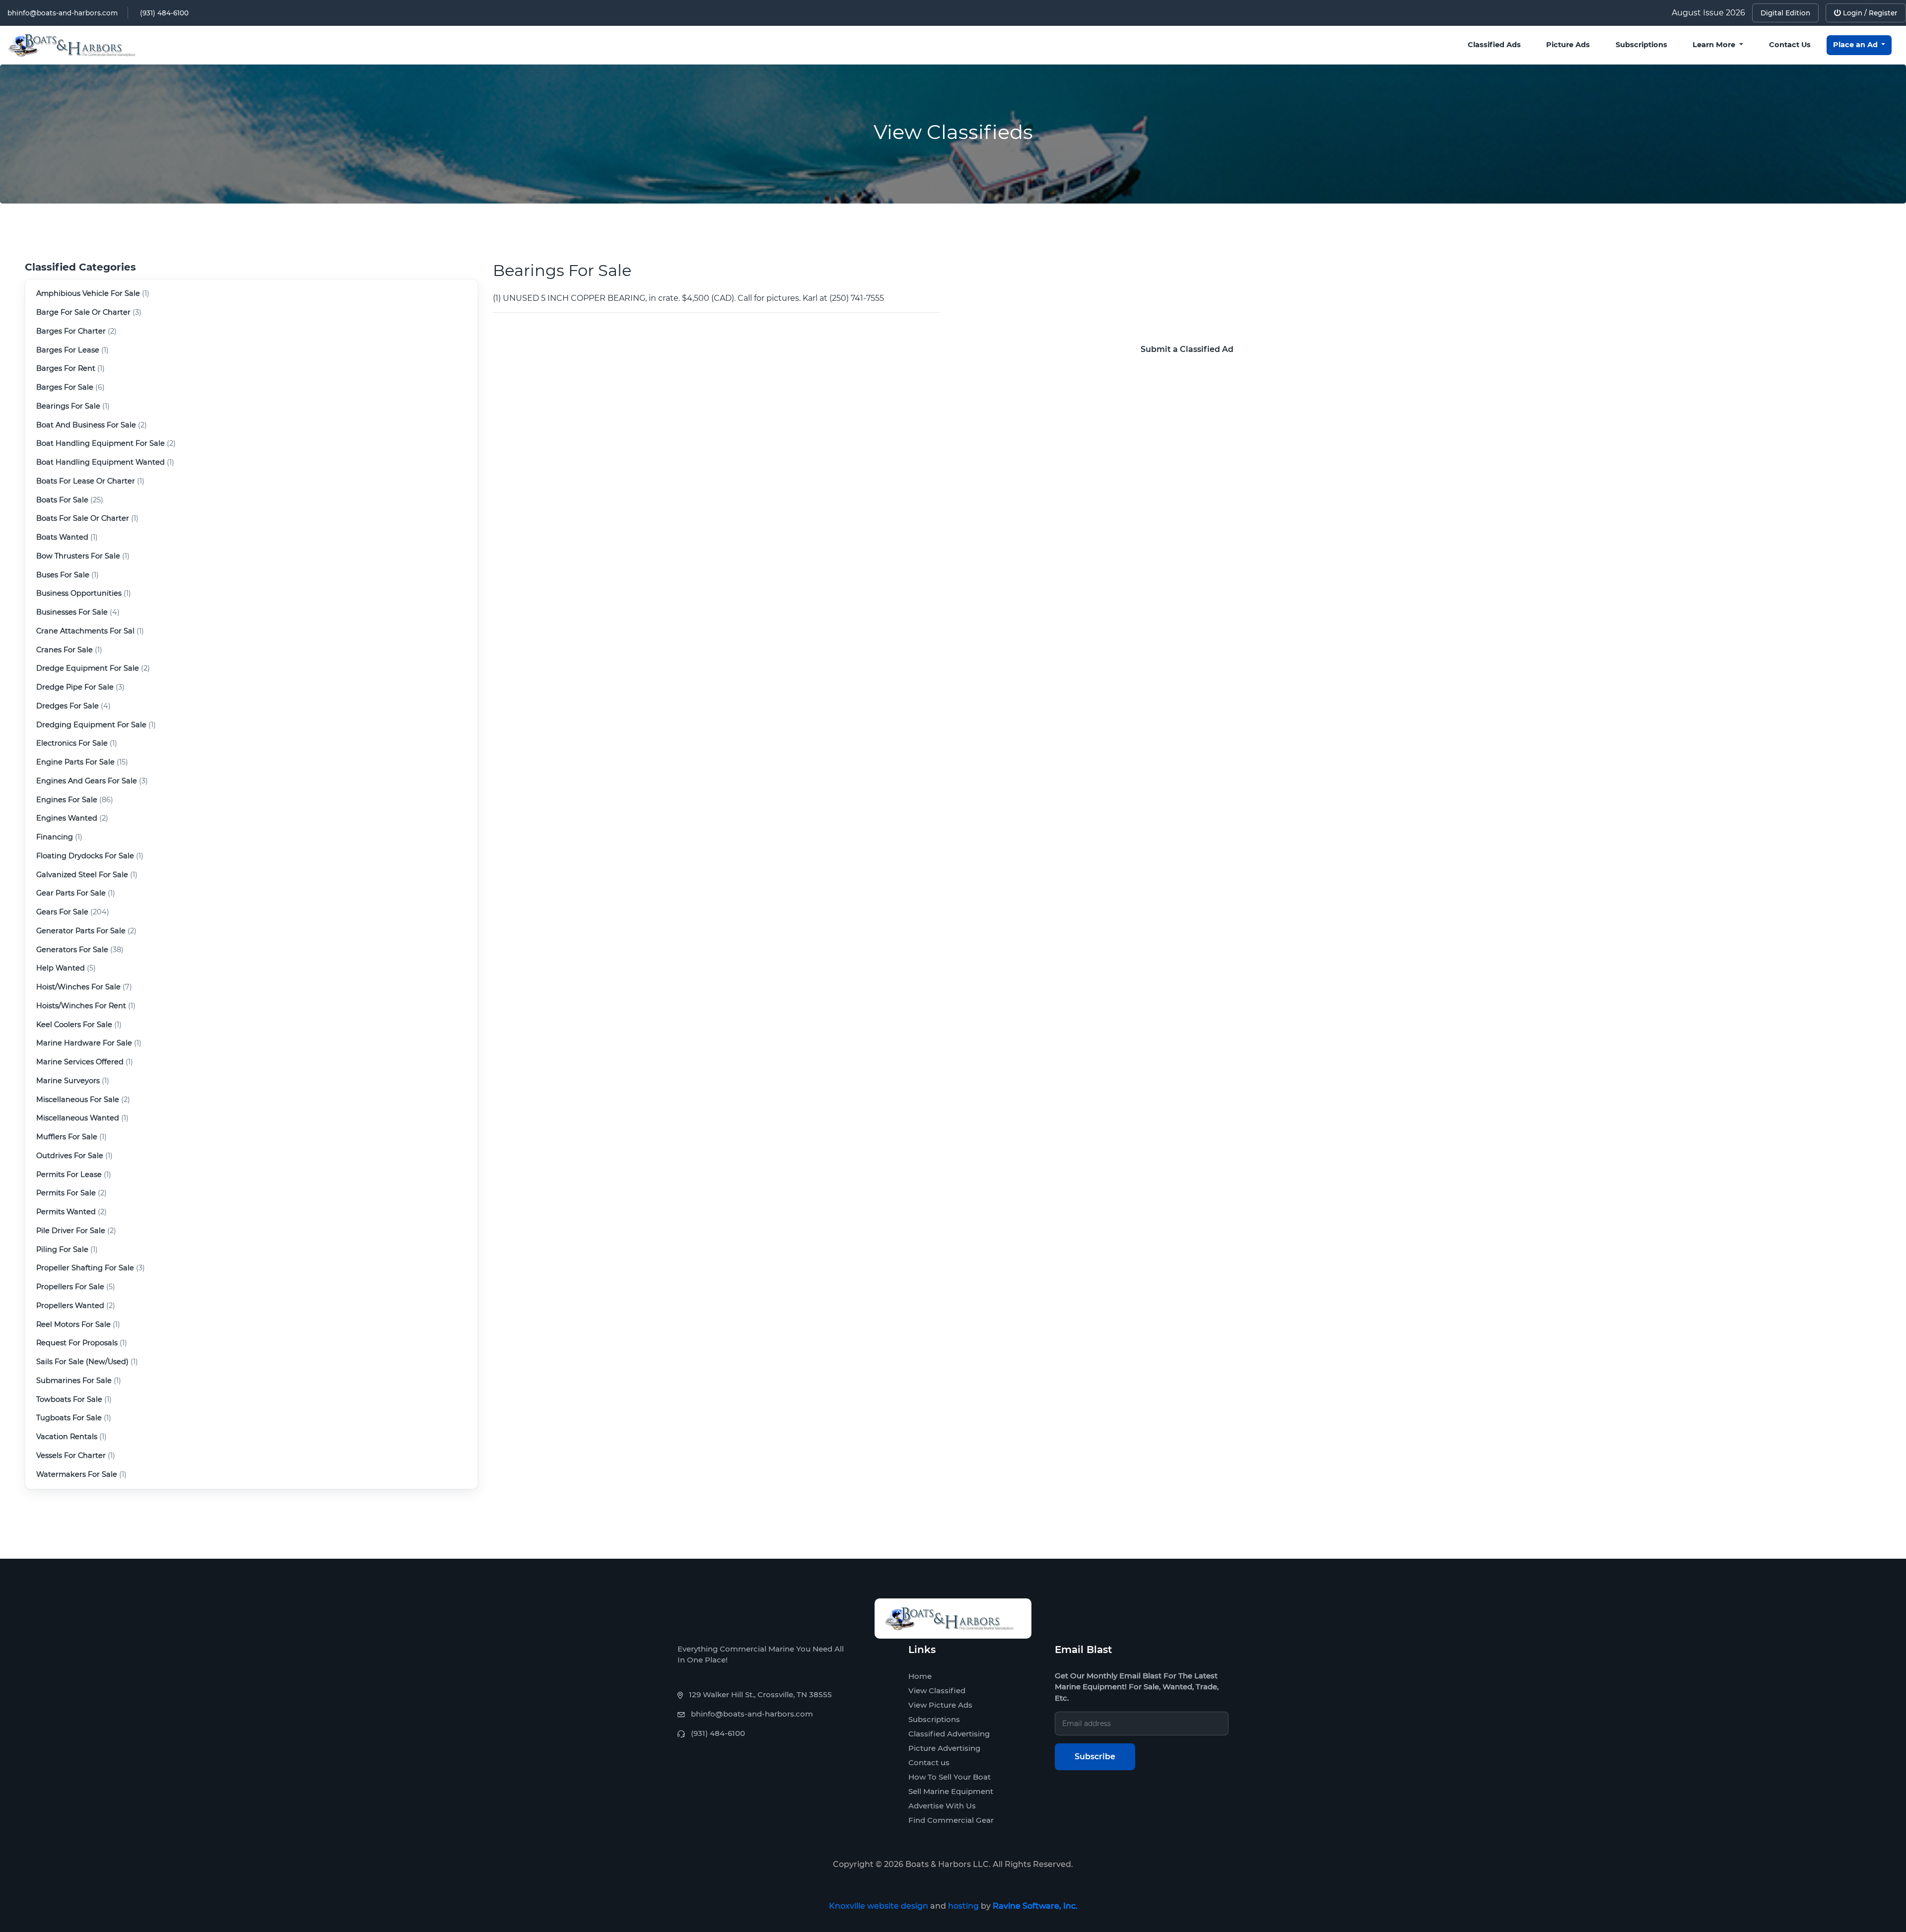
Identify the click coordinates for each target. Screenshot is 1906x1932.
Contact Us (1790, 45)
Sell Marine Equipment (951, 1791)
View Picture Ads (940, 1705)
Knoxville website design (879, 1906)
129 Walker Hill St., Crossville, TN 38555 (760, 1694)
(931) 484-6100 (164, 13)
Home (920, 1676)
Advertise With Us (942, 1806)
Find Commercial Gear (951, 1820)
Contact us (929, 1762)
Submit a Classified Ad (1187, 349)
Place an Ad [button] (1856, 45)
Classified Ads (1494, 45)
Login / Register (1869, 13)
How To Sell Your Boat (950, 1777)
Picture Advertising (944, 1748)
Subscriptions (1641, 45)
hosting (963, 1906)
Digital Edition (1785, 13)
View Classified (937, 1690)
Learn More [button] (1715, 45)
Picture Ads (1568, 45)
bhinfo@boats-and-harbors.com (63, 13)
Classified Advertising (949, 1734)
